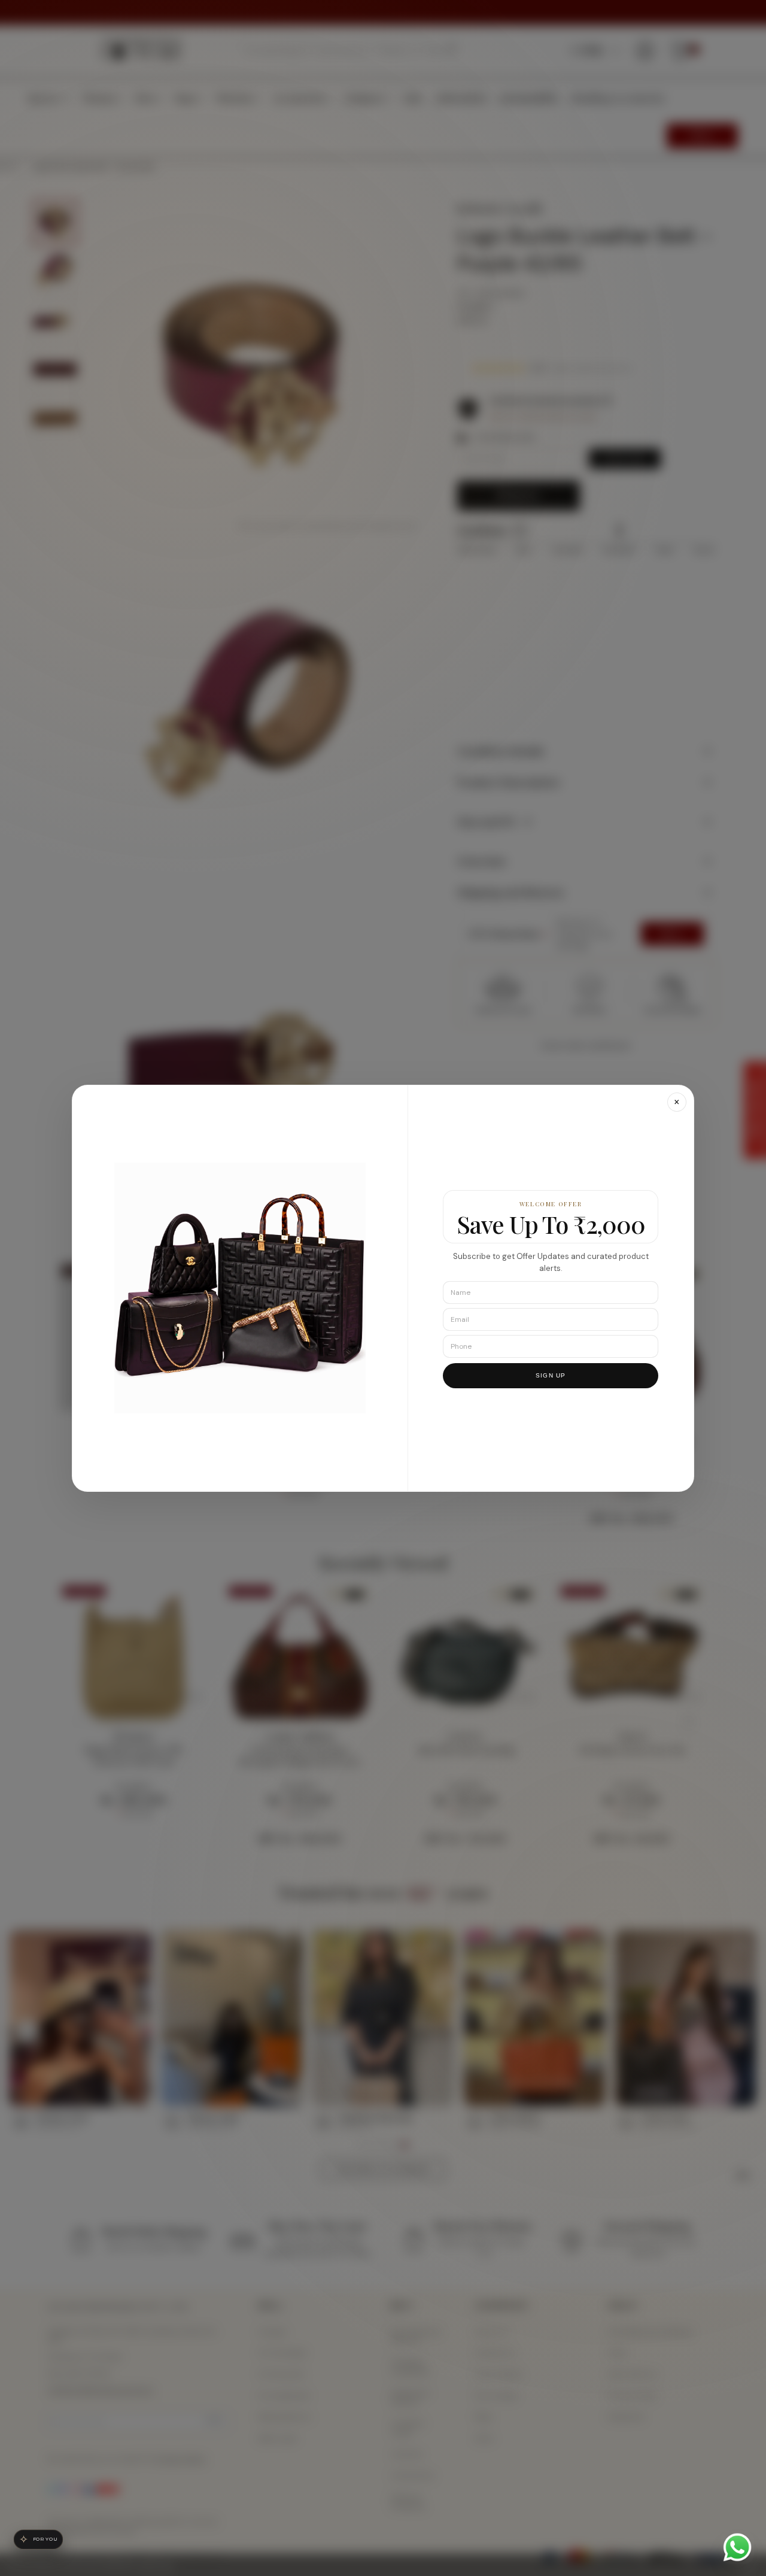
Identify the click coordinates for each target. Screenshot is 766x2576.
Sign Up (551, 1375)
